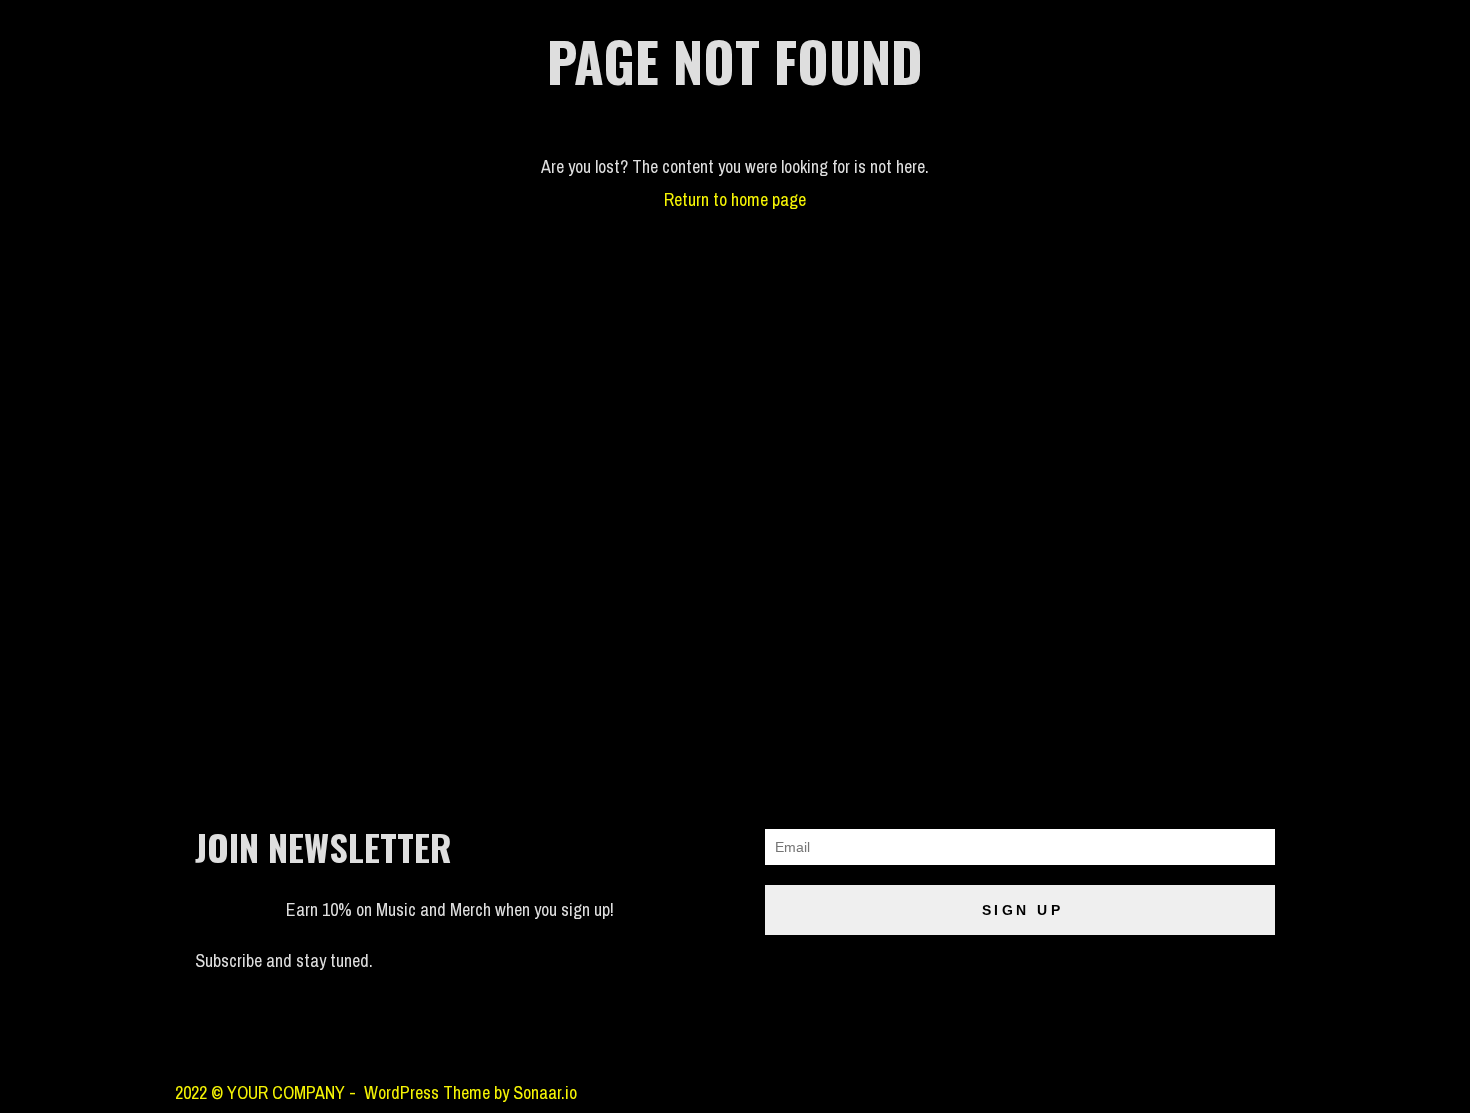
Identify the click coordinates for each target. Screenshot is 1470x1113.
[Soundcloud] (200, 1035)
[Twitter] (416, 1035)
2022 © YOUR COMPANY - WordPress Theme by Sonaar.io (376, 1092)
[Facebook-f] (308, 1035)
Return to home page (735, 199)
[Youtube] (362, 1035)
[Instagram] (254, 1035)
